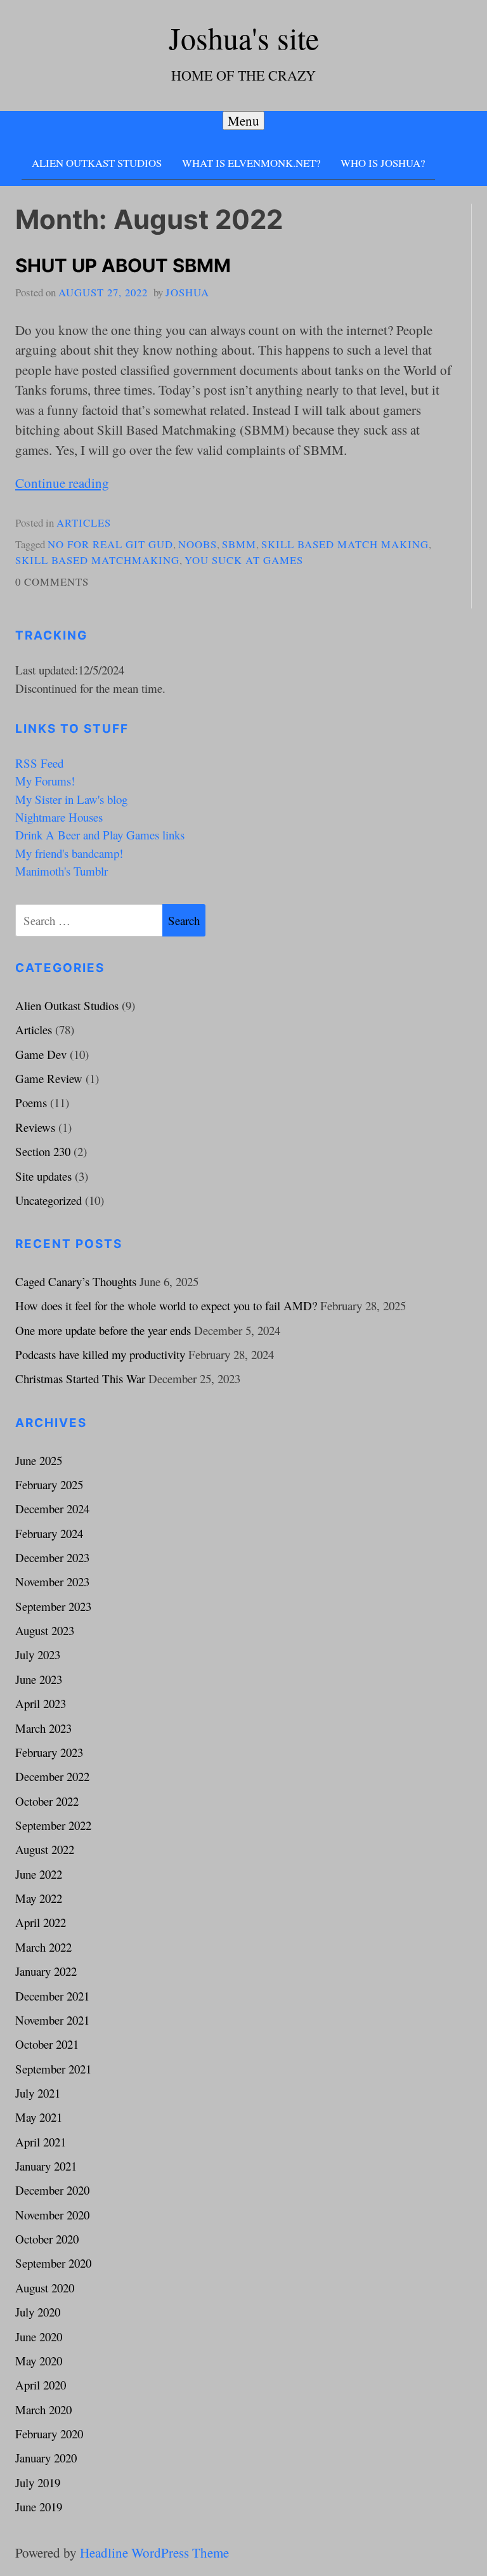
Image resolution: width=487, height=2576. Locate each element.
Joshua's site (244, 38)
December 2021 (52, 1996)
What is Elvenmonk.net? (251, 163)
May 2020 (39, 2361)
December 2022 (52, 1776)
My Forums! (45, 781)
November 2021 (52, 2020)
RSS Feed (39, 763)
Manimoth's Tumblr (62, 871)
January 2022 (46, 1971)
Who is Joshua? (383, 163)
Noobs (198, 544)
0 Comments (52, 582)
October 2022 (47, 1801)
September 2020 (53, 2263)
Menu (243, 121)
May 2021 (39, 2117)
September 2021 (53, 2069)
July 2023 (38, 1654)
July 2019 (38, 2482)
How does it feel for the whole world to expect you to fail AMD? (166, 1305)
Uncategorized (49, 1200)
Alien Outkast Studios (97, 163)
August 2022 (45, 1849)
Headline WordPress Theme (154, 2553)
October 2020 (47, 2239)
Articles (84, 522)
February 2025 (49, 1484)
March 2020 (43, 2409)
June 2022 (39, 1874)
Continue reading (62, 483)
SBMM (239, 544)
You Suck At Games (244, 560)
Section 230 (43, 1151)
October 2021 (47, 2044)
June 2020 (39, 2336)
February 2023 (49, 1752)
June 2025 (39, 1460)
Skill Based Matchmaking (97, 560)
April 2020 (41, 2385)
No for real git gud (110, 544)
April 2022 (41, 1922)
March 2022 (43, 1947)
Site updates (43, 1176)
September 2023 (53, 1606)
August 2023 (45, 1630)
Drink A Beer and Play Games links (100, 835)
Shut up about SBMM (123, 266)
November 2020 (52, 2215)
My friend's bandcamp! (69, 853)
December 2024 (52, 1508)
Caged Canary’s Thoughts (76, 1281)
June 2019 (39, 2507)
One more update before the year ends (103, 1330)
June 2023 (39, 1679)
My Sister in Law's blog (71, 799)
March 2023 (43, 1728)
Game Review (49, 1078)
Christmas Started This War (80, 1378)
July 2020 (38, 2312)
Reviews (35, 1127)
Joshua (187, 292)
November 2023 (52, 1581)
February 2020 (49, 2434)
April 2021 (41, 2142)
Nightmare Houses (59, 817)
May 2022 (39, 1898)
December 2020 (52, 2190)
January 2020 (46, 2458)
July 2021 (38, 2093)
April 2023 (41, 1703)
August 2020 (45, 2288)
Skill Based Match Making (345, 544)
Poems (31, 1102)
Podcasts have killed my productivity (100, 1354)
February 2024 (49, 1533)
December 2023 (52, 1557)
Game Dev (41, 1054)
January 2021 (46, 2166)
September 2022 (53, 1825)
